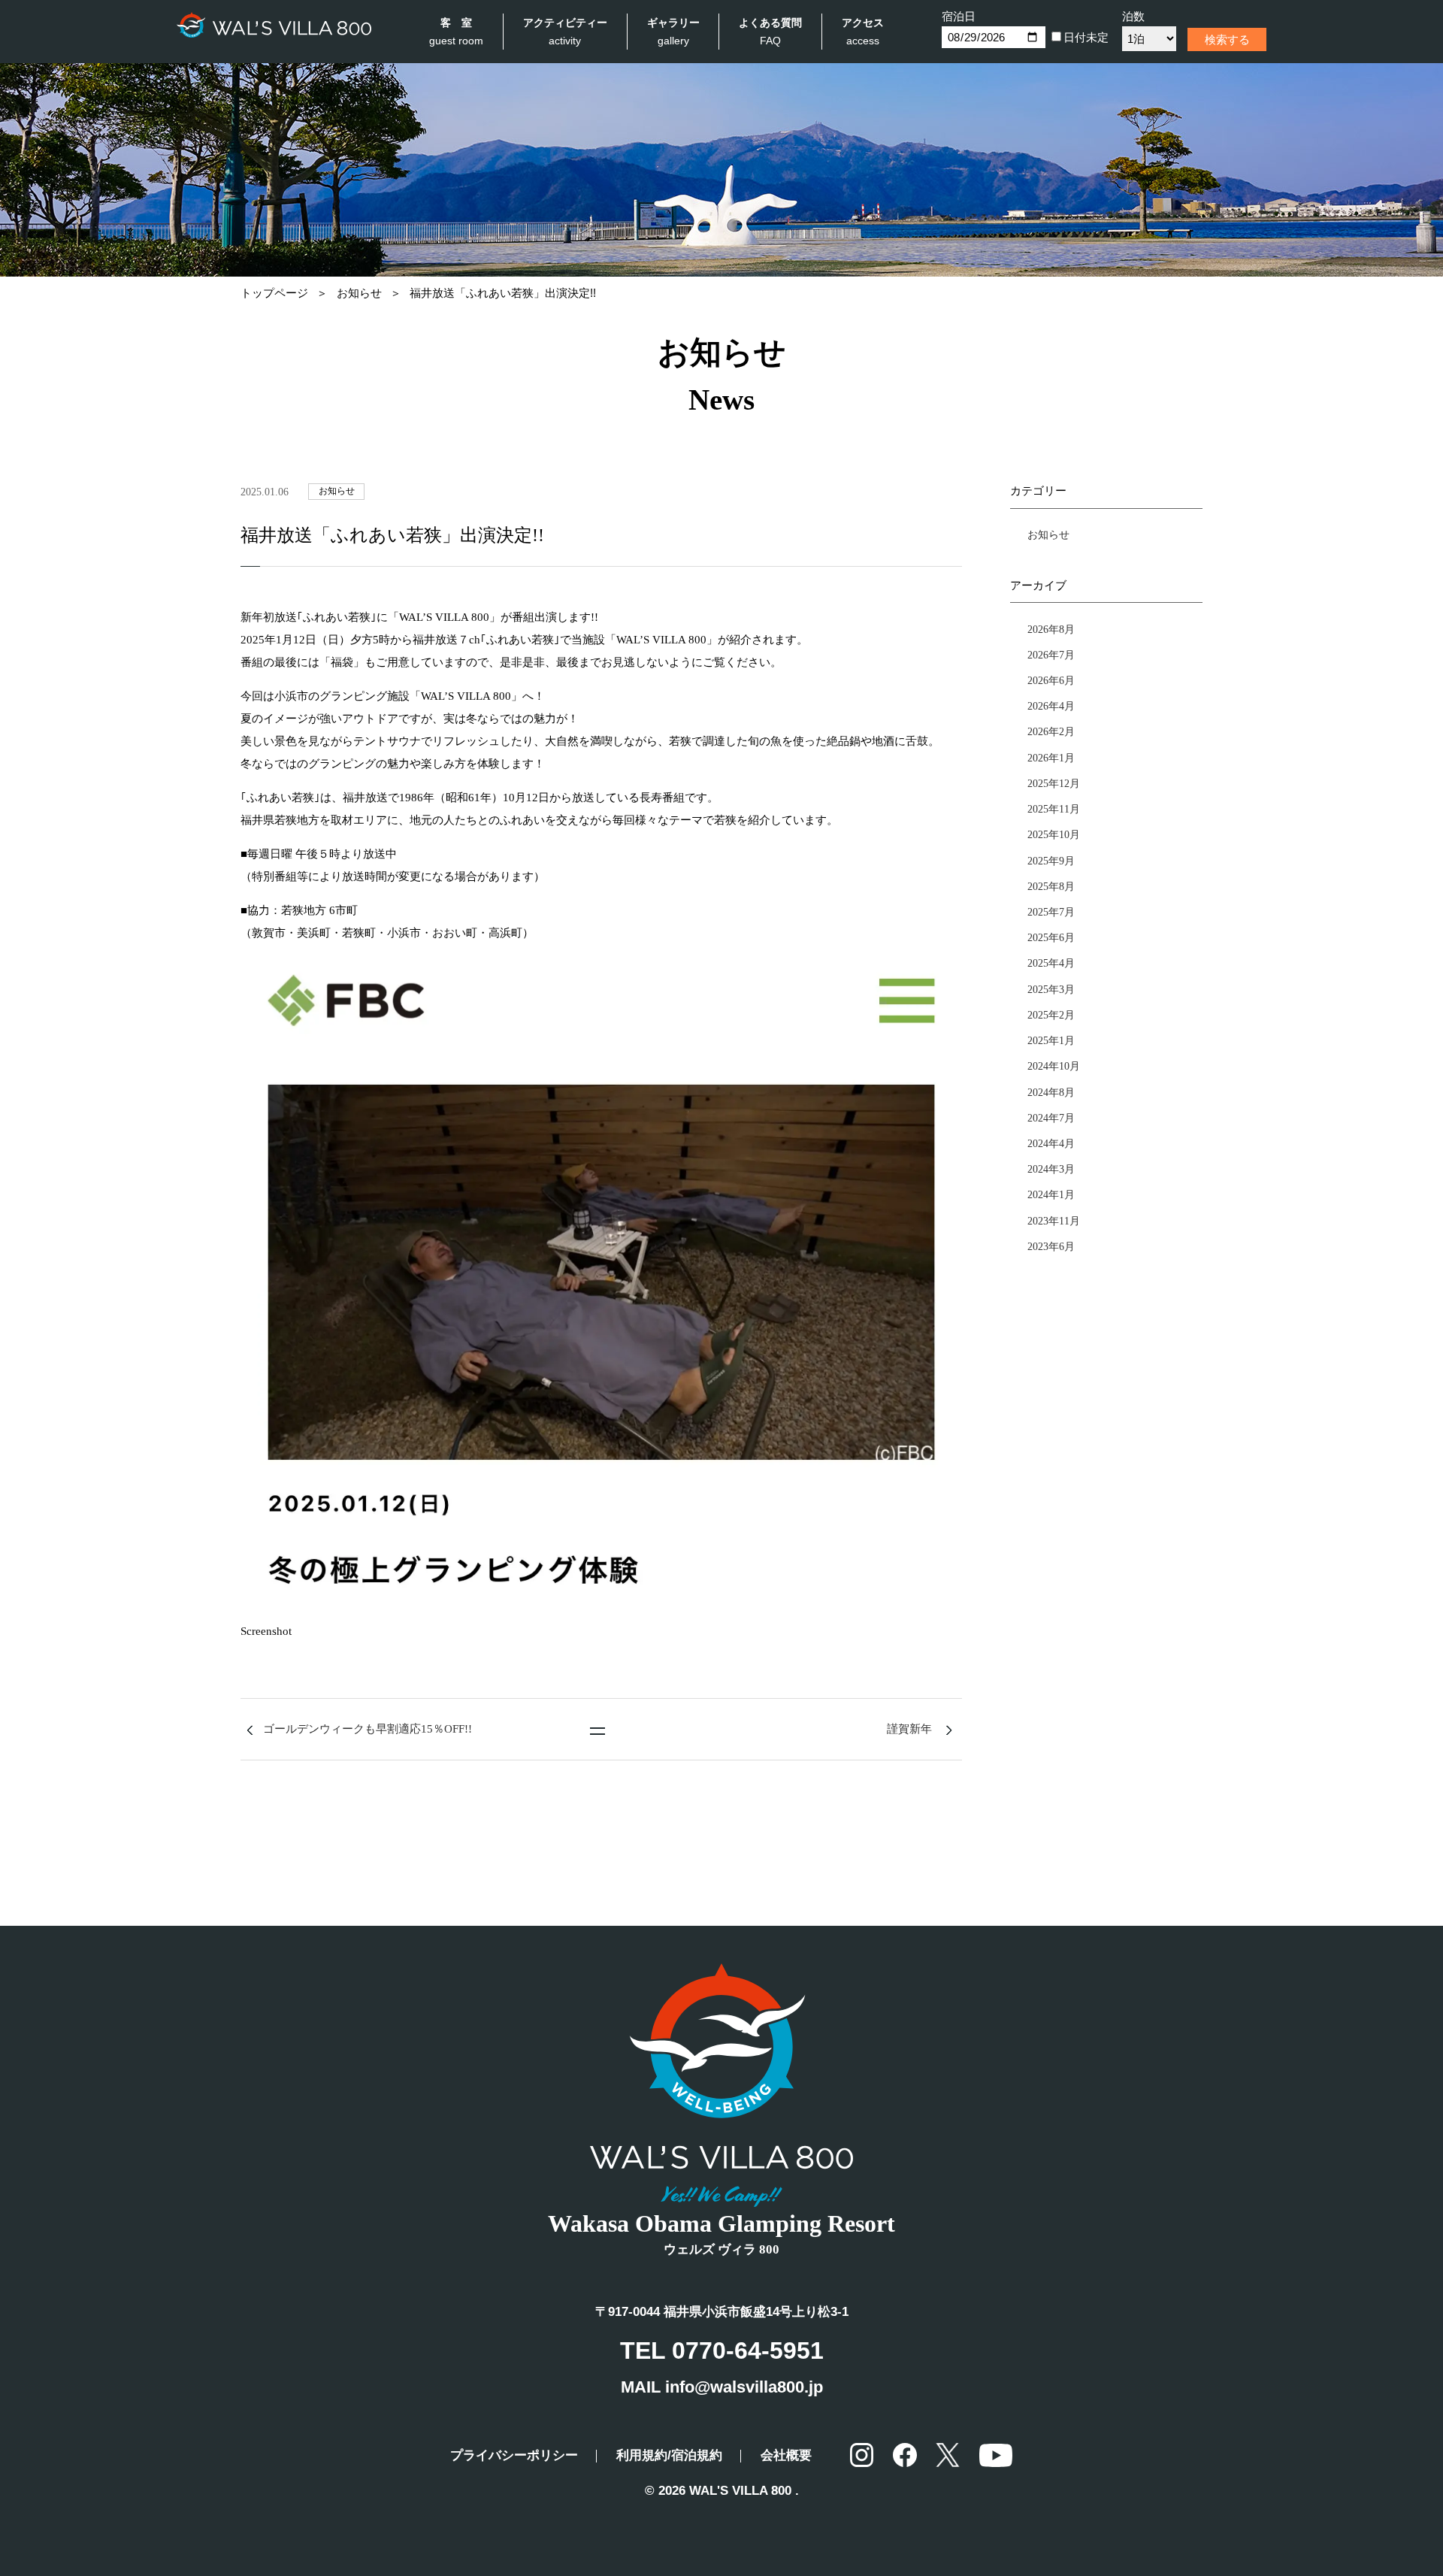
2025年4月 (1051, 963)
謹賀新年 (909, 1729)
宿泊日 (959, 16)
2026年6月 (1051, 680)
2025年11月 (1054, 809)
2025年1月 (1051, 1040)
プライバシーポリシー (514, 2455)
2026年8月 (1051, 629)
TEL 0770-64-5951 (722, 2350)
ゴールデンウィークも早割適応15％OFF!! (368, 1729)
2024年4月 (1051, 1143)
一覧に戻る (597, 1731)
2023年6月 (1051, 1246)
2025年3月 (1051, 989)
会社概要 (786, 2455)
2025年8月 (1051, 886)
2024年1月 (1051, 1194)
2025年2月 (1051, 1015)
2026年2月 (1051, 731)
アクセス (863, 32)
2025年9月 (1051, 861)
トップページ (274, 293)
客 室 (456, 32)
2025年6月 (1051, 937)
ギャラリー (673, 32)
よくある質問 (770, 32)
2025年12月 (1054, 783)
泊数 (1133, 16)
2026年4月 (1051, 706)
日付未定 (1086, 37)
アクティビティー (565, 32)
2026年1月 (1051, 758)
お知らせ (359, 293)
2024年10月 (1054, 1066)
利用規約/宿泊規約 (669, 2455)
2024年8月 (1051, 1092)
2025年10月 (1054, 834)
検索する (1227, 39)
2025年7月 (1051, 912)
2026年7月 (1051, 655)
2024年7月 (1051, 1118)
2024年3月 (1051, 1169)
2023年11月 (1054, 1221)
